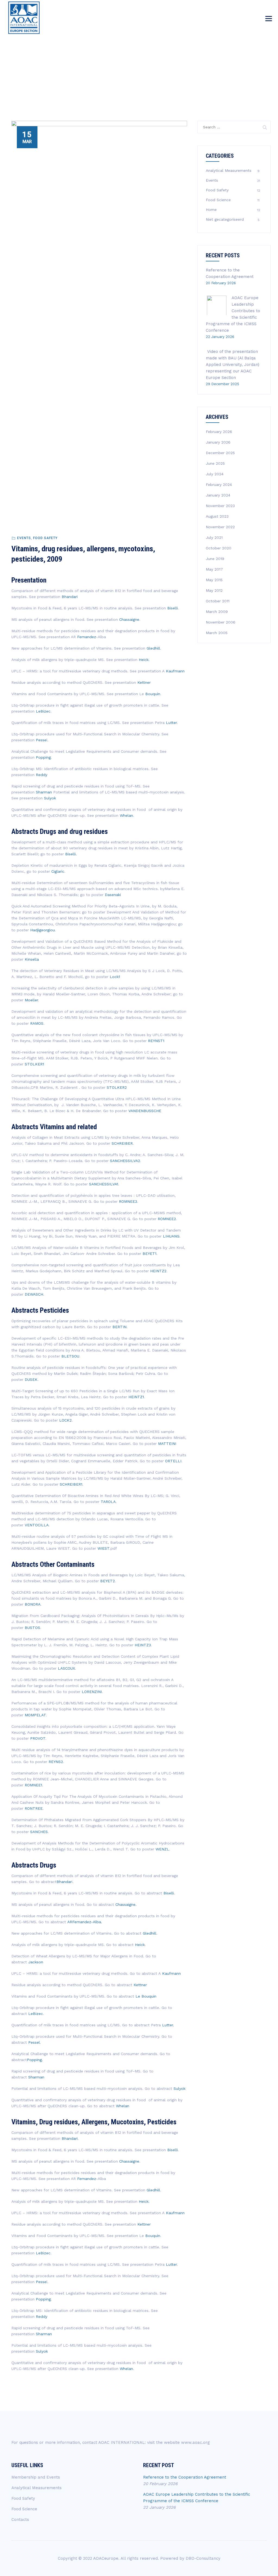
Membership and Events (36, 2477)
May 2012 (214, 590)
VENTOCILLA (37, 1525)
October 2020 (219, 548)
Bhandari (70, 597)
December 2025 (220, 453)
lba (98, 1922)
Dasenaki (113, 895)
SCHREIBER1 (71, 1484)
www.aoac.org (195, 2442)
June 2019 (215, 559)
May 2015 (214, 580)
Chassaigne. (126, 1904)
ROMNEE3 (128, 1201)
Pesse (41, 740)
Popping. (35, 2060)
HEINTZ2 (158, 1271)
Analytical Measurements (229, 170)
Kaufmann (175, 671)
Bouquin (153, 694)
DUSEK (31, 1379)
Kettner (144, 682)
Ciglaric (58, 871)
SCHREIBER (122, 1143)
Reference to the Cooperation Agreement (185, 2477)
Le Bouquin (146, 1996)
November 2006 (221, 622)
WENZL (162, 1849)
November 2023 (220, 506)
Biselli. (71, 854)
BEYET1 (149, 1254)
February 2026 (219, 432)
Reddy (41, 775)
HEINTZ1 (136, 1397)
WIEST (103, 1548)
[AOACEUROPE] (24, 18)
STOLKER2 (117, 1087)
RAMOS (37, 1023)
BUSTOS (32, 1628)
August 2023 (217, 516)
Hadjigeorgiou (42, 930)
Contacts (20, 2520)
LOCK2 (65, 1420)
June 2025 (215, 463)
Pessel (34, 2042)
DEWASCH (34, 1294)
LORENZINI (92, 1692)
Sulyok (50, 798)
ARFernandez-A (81, 1922)
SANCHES (39, 1832)
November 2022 (220, 527)
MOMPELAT (35, 1715)
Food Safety (45, 538)
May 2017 (214, 569)
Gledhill (153, 648)
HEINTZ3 (143, 1645)
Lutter (171, 723)
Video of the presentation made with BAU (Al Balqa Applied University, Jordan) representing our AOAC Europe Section (233, 365)
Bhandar (64, 1882)
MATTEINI (167, 1444)
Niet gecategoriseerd (225, 219)
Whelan (126, 815)
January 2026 (218, 442)
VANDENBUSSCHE (145, 1111)
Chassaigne (129, 619)
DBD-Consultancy (203, 2558)
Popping (43, 757)
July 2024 (215, 474)
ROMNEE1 (33, 1785)
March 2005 (217, 633)
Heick (144, 660)
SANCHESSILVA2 (125, 1161)
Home (211, 210)
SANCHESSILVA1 (104, 1184)
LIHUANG (171, 1236)
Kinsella (32, 959)
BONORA (33, 1604)
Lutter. (168, 2025)
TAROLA (108, 1502)
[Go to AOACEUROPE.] (207, 63)
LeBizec (43, 711)
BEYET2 (108, 1581)
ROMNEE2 (167, 1219)
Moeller (31, 1000)
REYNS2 (56, 1762)
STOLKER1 (34, 1064)
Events (24, 538)
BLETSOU (70, 1356)
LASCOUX (66, 1668)
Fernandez (86, 637)
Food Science (218, 200)
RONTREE (34, 1808)
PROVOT (38, 1738)
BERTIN (119, 1327)
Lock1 (115, 977)
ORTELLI (173, 1461)
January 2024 (218, 495)
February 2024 (219, 485)
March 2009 (217, 612)
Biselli (173, 608)
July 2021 (214, 537)
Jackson (36, 1962)
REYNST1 (156, 1041)
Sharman (44, 792)
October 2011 (218, 601)
